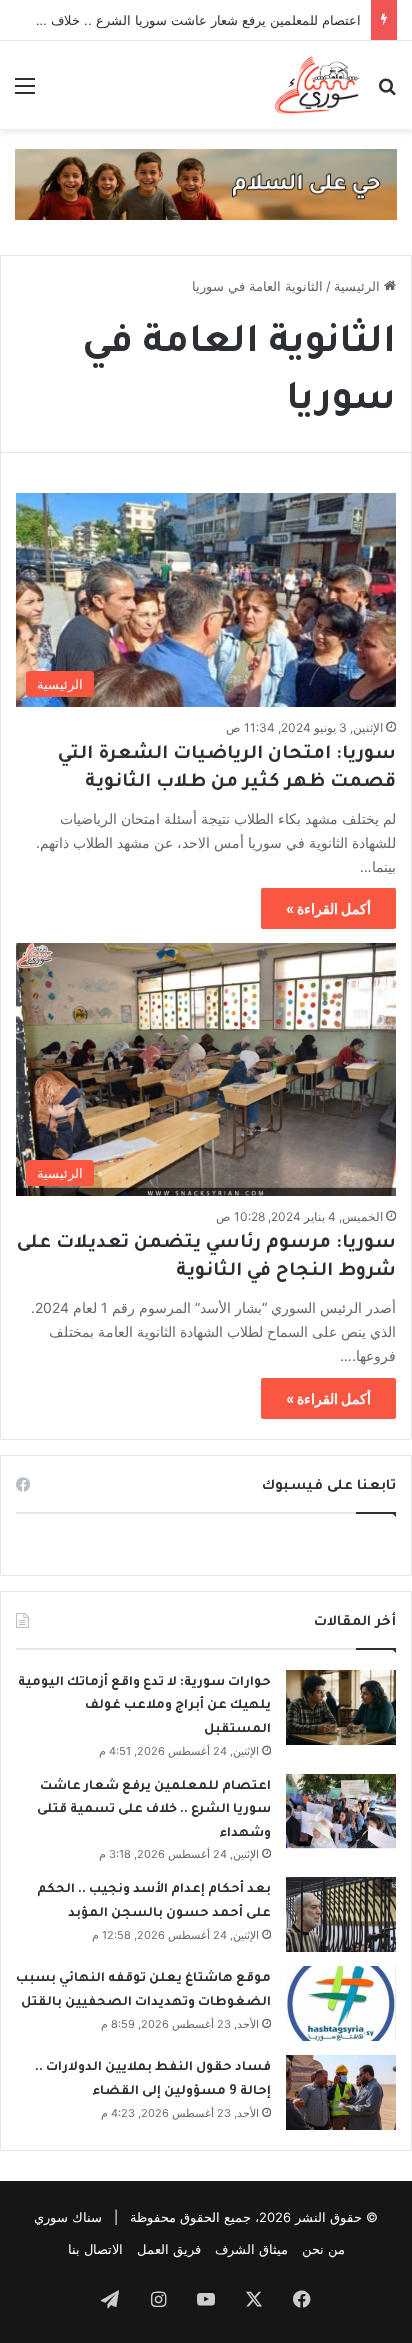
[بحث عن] (387, 92)
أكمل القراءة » (328, 908)
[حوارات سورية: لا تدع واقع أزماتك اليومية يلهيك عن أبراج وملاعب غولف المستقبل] (341, 1707)
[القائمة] (25, 92)
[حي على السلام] (206, 183)
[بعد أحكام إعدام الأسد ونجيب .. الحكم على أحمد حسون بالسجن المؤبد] (341, 1914)
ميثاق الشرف (251, 2249)
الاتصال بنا (95, 2249)
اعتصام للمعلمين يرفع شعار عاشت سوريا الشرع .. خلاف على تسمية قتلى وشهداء (154, 1810)
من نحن (323, 2249)
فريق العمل (169, 2249)
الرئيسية (359, 286)
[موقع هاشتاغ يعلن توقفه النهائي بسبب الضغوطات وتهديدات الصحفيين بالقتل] (341, 2003)
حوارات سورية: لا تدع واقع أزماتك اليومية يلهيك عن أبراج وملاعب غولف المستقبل (144, 1706)
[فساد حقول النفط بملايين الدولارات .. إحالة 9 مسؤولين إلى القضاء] (341, 2092)
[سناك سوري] (318, 85)
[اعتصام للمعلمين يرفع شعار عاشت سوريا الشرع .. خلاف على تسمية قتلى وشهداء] (341, 1811)
